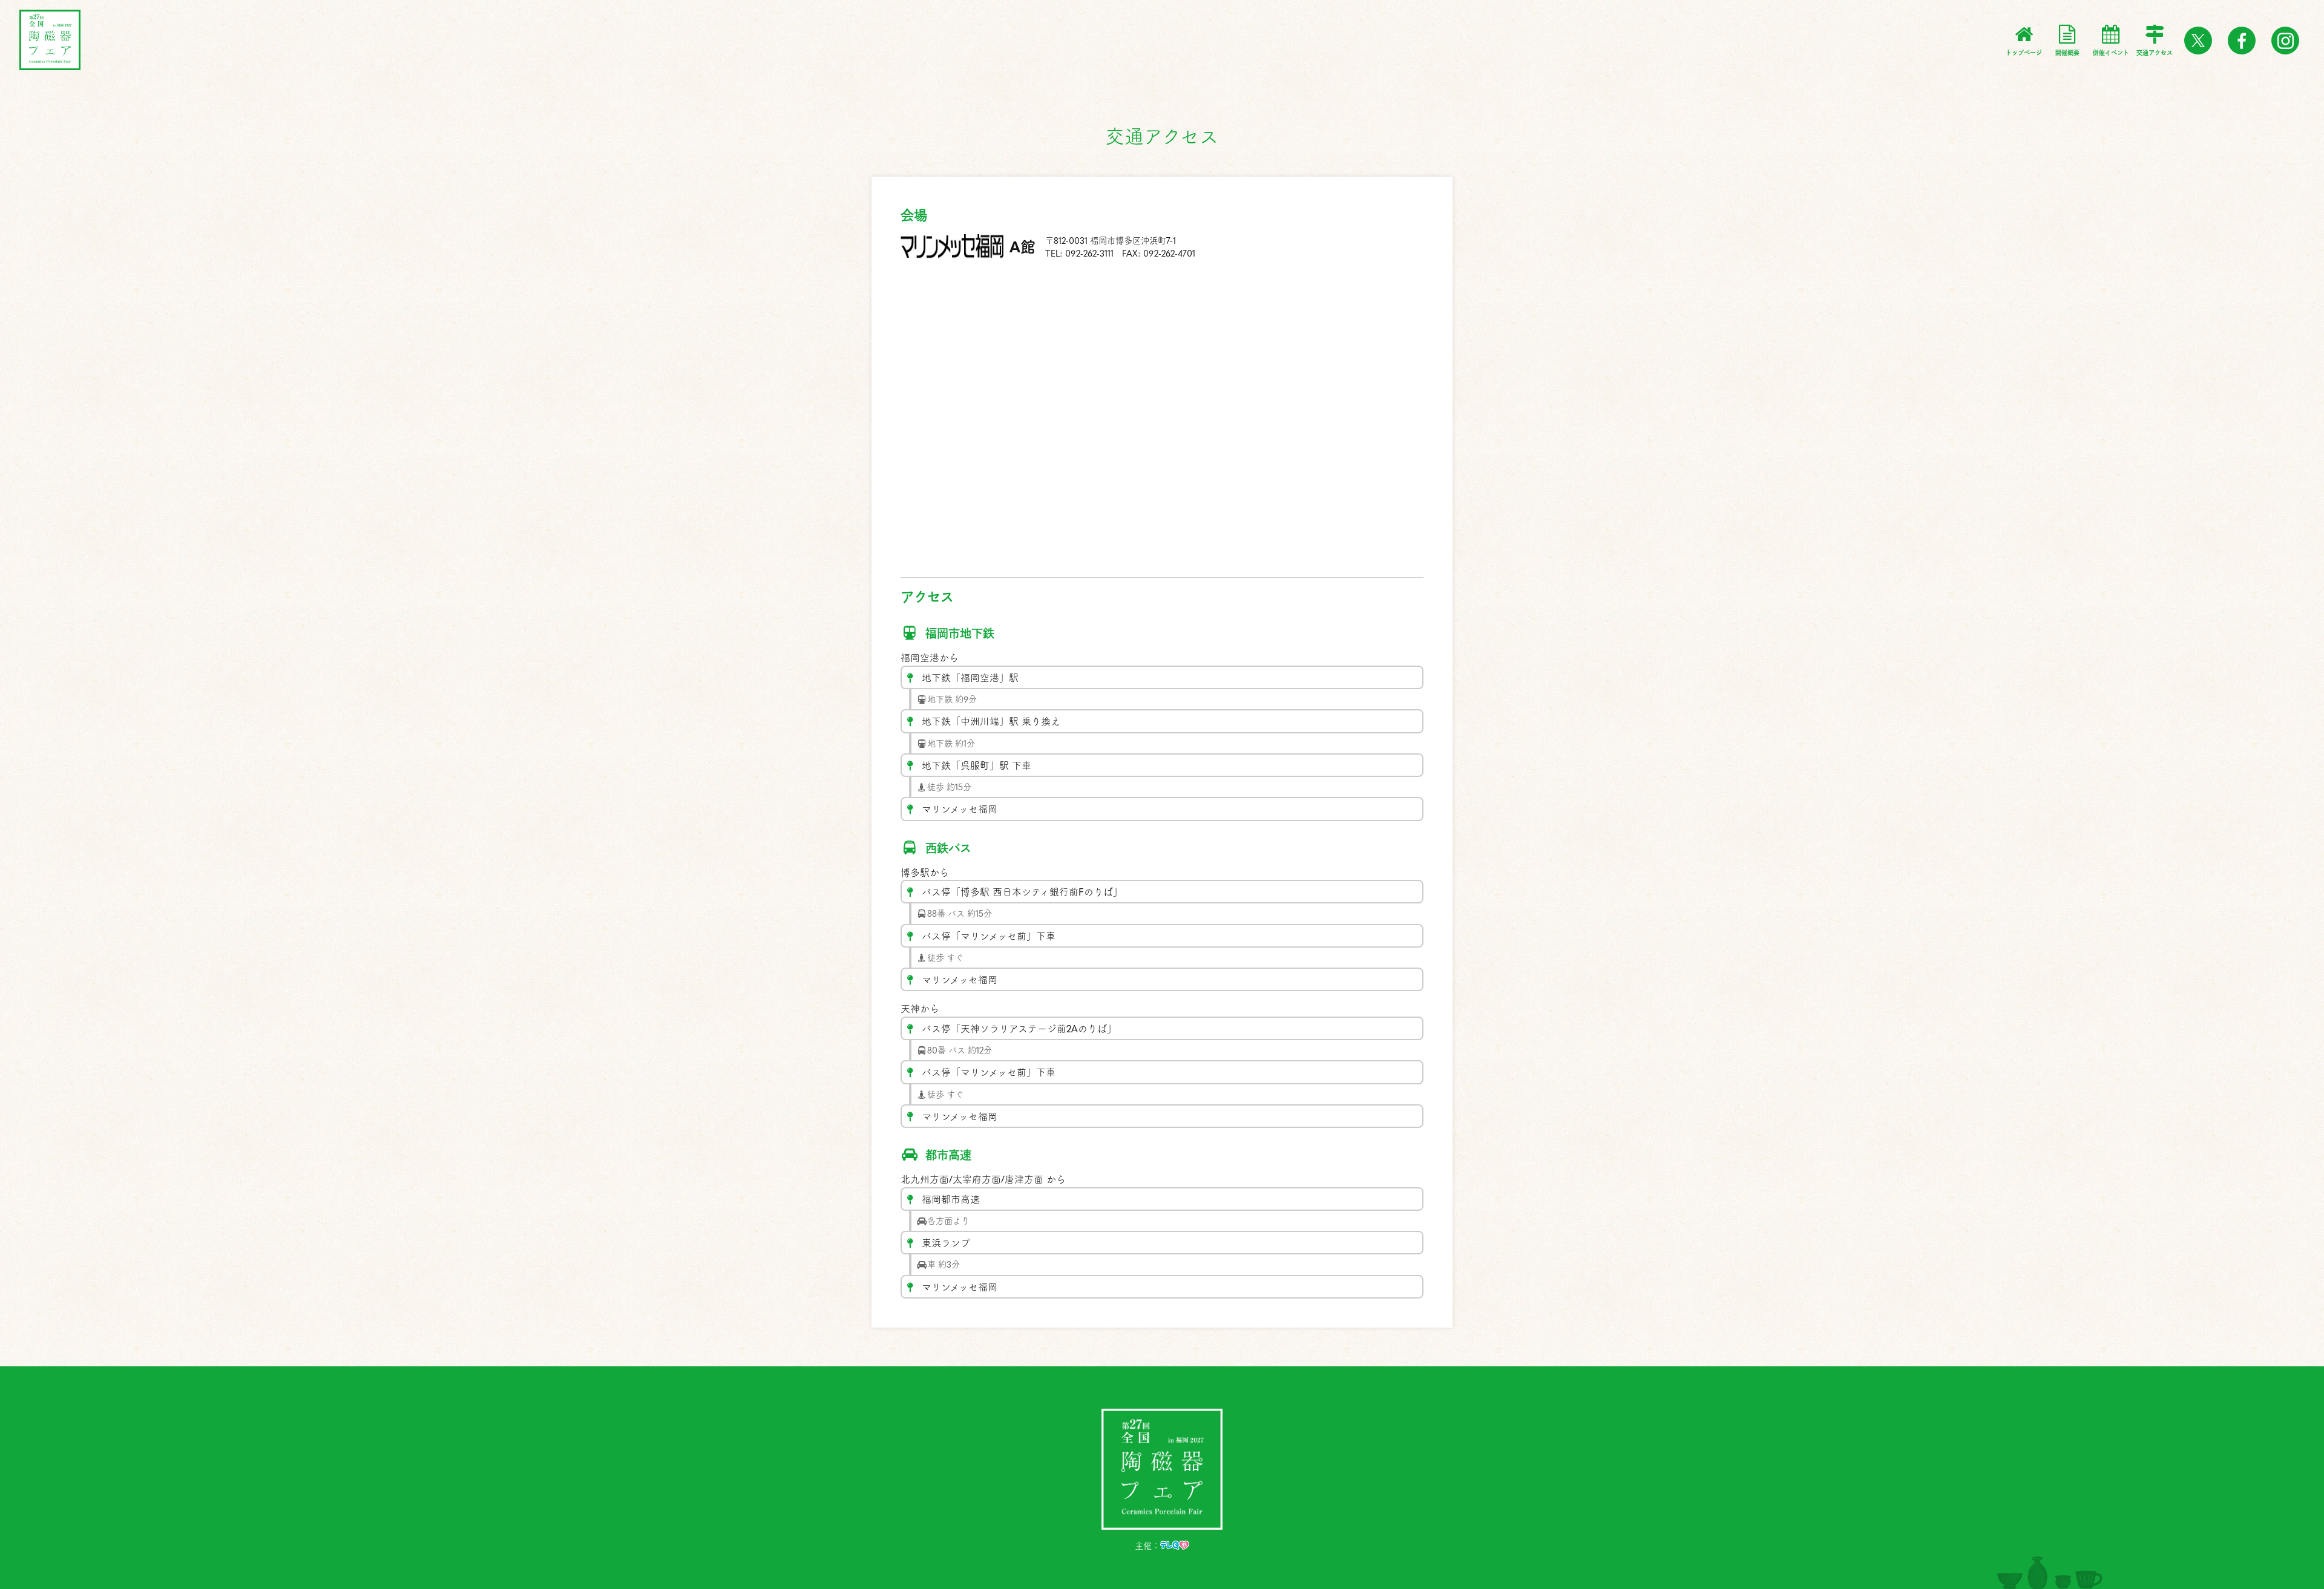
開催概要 (2067, 53)
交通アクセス (2155, 53)
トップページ (2024, 53)
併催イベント (2111, 53)
